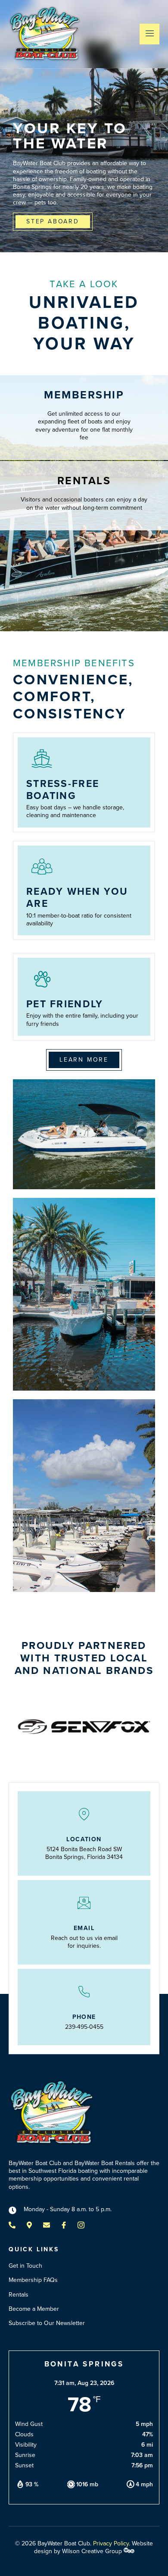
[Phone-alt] (12, 2225)
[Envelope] (47, 2225)
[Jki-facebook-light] (64, 2225)
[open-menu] (149, 34)
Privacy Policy (111, 2543)
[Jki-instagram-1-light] (81, 2225)
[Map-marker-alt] (29, 2225)
